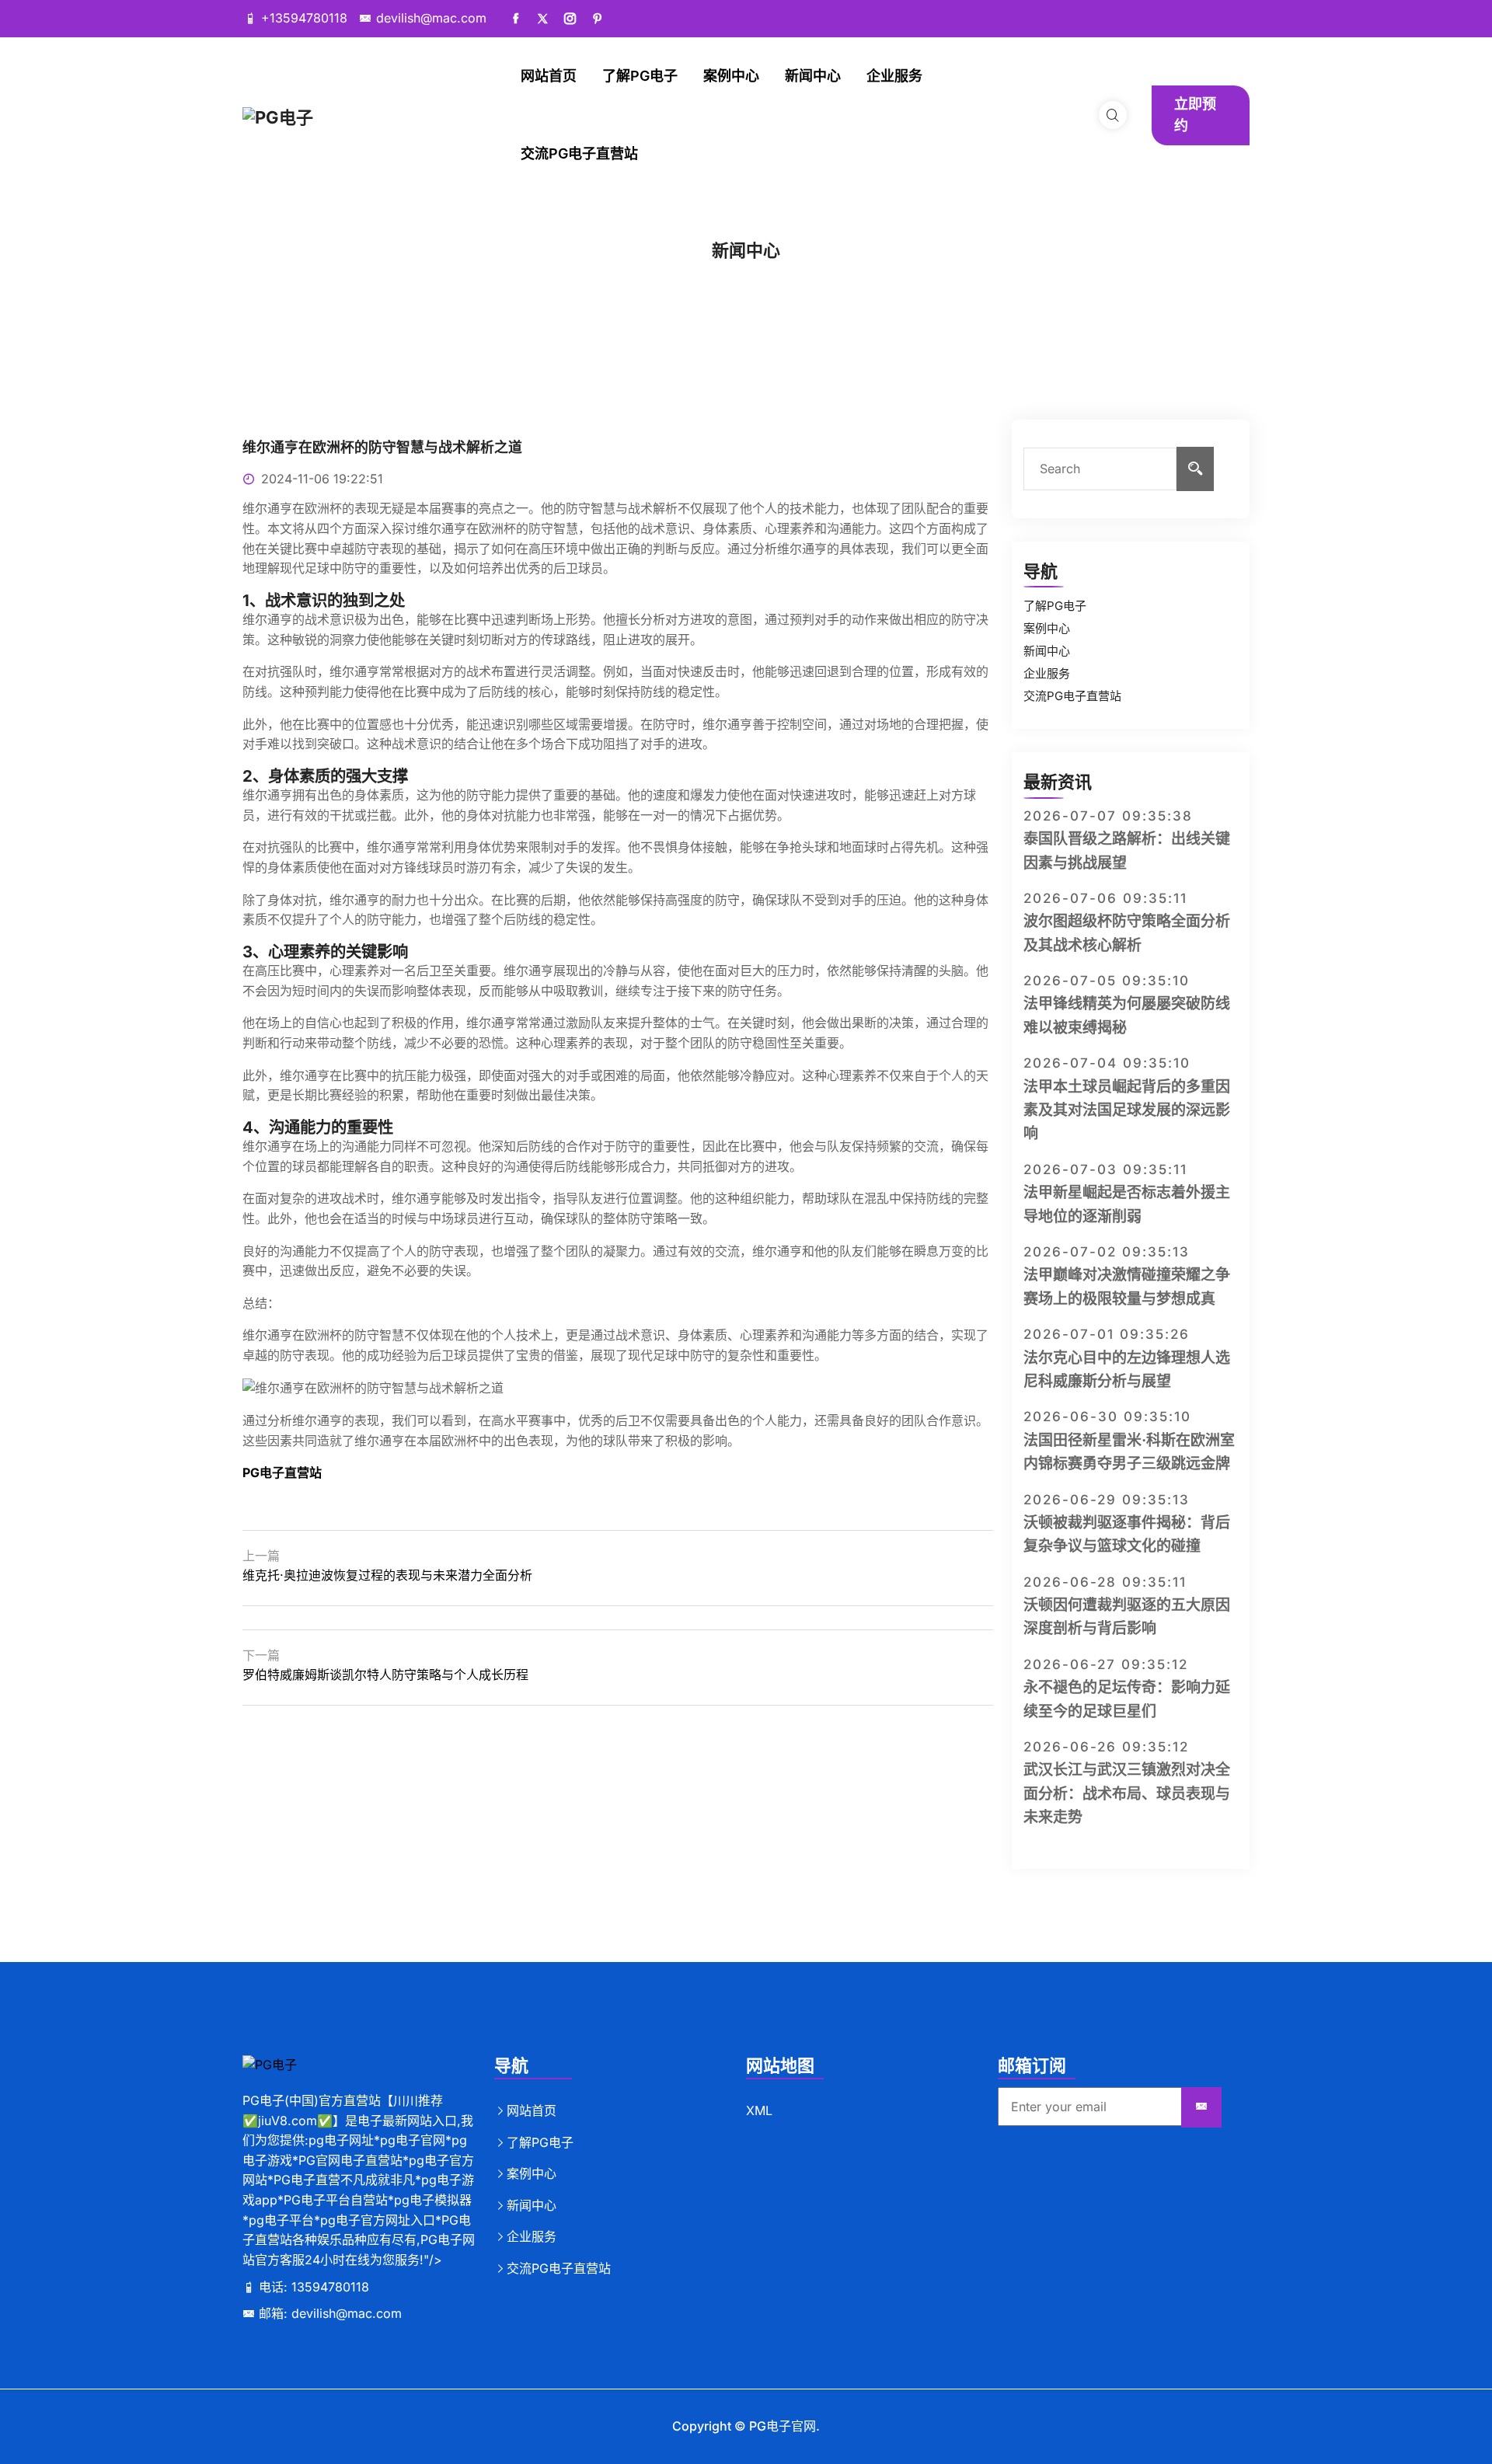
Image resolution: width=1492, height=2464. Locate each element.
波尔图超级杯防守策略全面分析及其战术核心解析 (1127, 933)
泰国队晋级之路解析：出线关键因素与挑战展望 (1127, 850)
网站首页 (549, 76)
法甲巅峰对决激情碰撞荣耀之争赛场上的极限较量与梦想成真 (1127, 1286)
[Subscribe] (1201, 2107)
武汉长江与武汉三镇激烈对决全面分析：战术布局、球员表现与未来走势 (1127, 1793)
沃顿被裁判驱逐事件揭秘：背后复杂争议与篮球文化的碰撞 (1127, 1534)
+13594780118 (304, 18)
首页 (713, 272)
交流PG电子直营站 (579, 153)
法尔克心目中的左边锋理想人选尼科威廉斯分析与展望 (1127, 1370)
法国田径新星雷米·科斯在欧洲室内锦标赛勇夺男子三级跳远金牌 (1129, 1452)
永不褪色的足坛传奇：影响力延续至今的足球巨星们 (1127, 1699)
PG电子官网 (783, 2426)
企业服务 (894, 76)
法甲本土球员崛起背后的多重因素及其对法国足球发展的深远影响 (1127, 1110)
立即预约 (1195, 115)
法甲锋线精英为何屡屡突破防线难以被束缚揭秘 (1127, 1015)
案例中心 (731, 76)
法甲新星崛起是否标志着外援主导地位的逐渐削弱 (1127, 1204)
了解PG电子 (640, 76)
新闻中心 (813, 76)
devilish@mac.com (431, 18)
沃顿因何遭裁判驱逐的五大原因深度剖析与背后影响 (1127, 1617)
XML (759, 2110)
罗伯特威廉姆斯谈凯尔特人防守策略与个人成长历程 (385, 1675)
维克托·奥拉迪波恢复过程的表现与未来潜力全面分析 (387, 1575)
